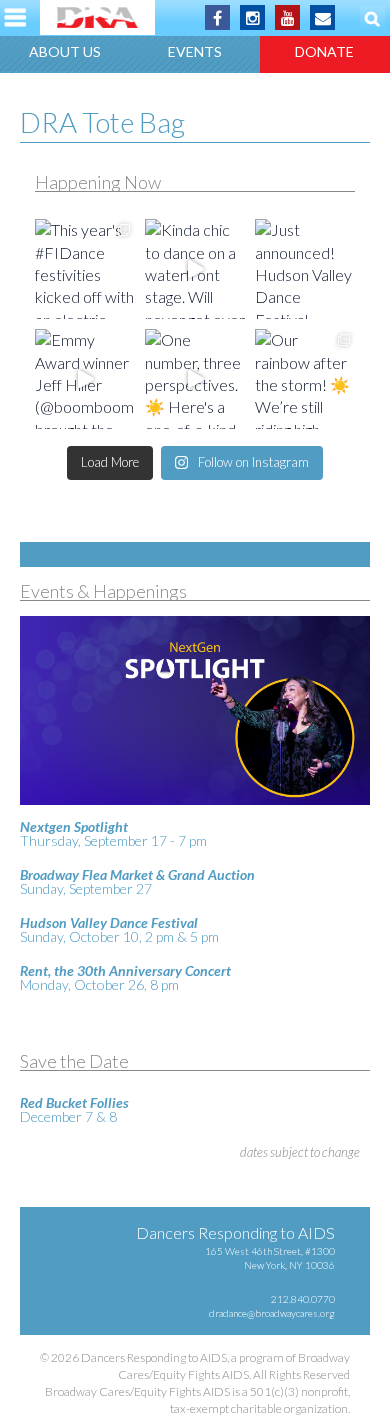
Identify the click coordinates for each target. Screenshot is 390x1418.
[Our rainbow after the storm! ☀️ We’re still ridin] (305, 379)
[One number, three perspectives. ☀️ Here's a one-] (195, 379)
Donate (324, 51)
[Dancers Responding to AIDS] (97, 17)
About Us (65, 51)
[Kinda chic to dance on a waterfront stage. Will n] (195, 269)
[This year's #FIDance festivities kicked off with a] (85, 269)
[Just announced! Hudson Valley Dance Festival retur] (305, 269)
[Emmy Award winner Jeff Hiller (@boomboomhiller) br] (85, 379)
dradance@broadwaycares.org (272, 1313)
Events (195, 51)
